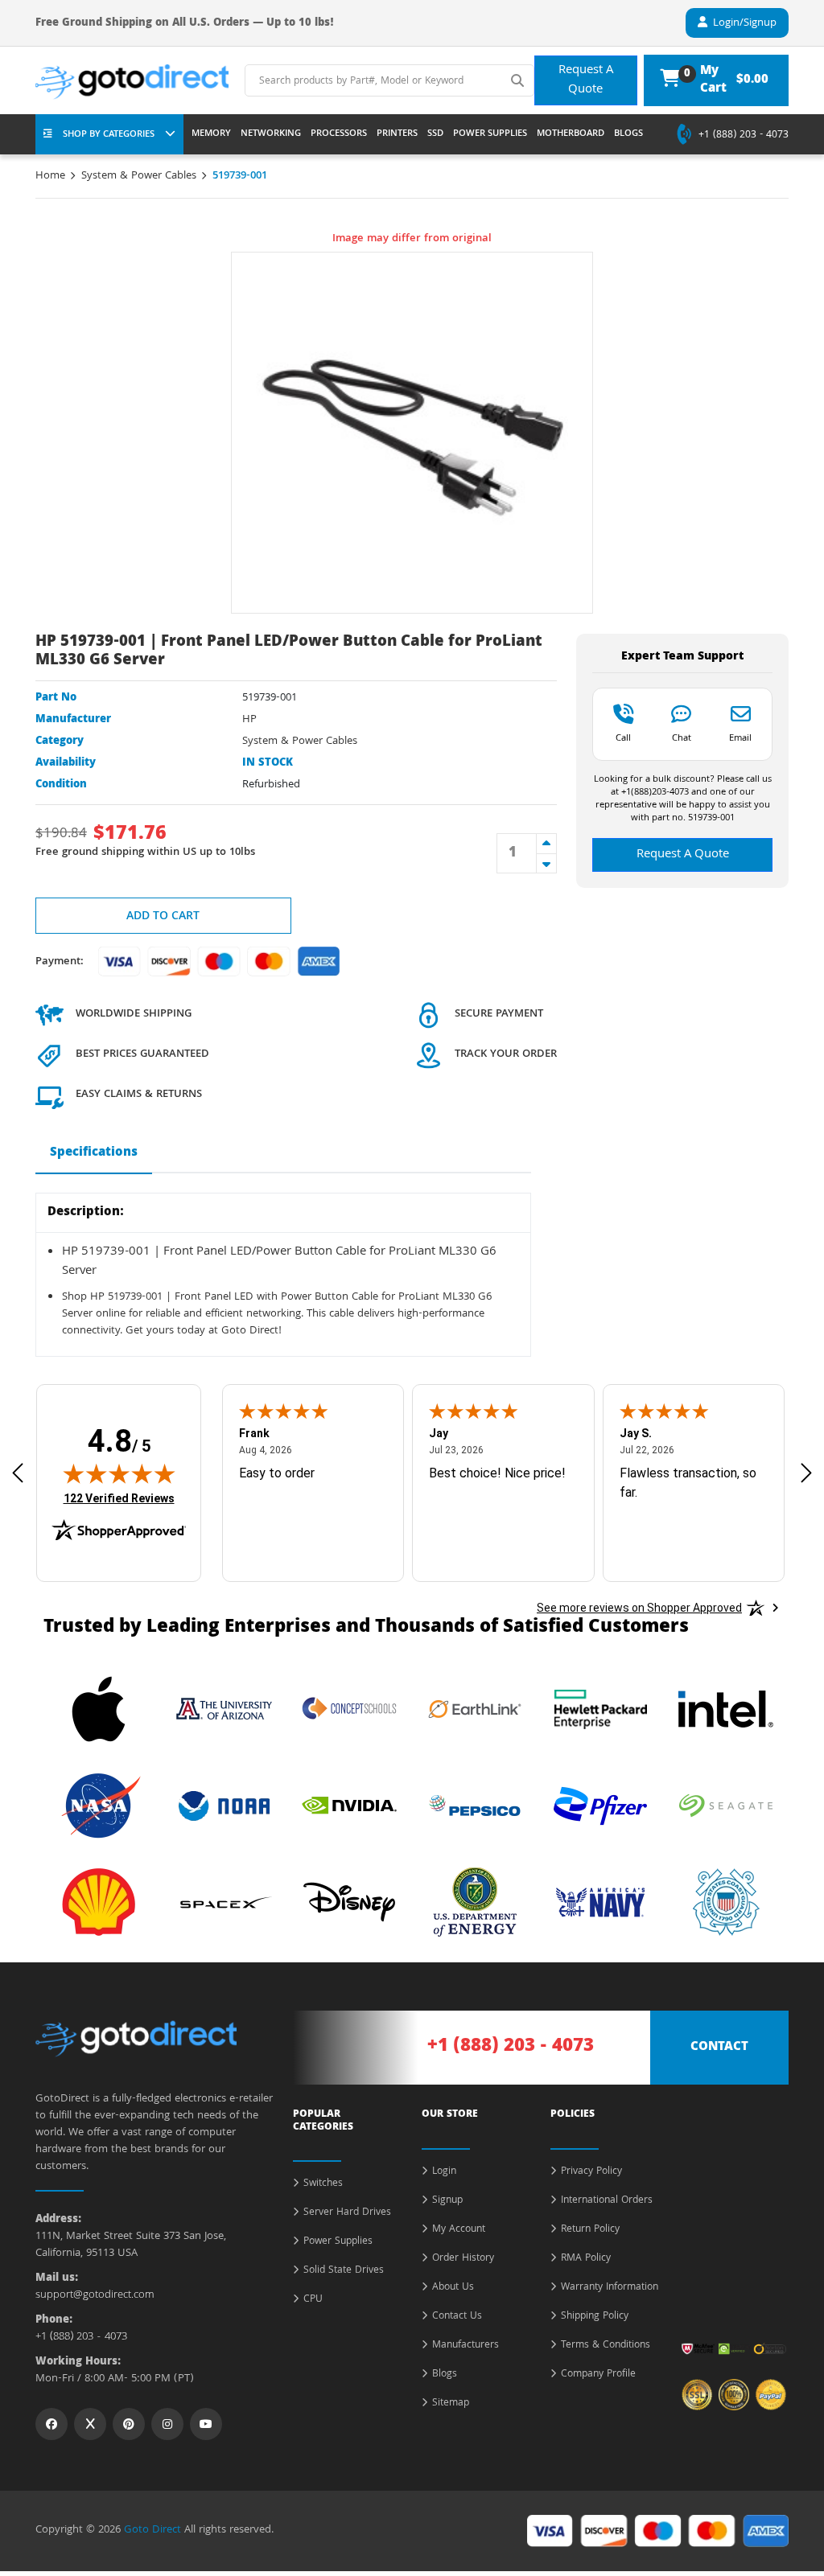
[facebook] (51, 2424)
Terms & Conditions (606, 2346)
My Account (459, 2230)
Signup (447, 2201)
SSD (435, 134)
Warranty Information (610, 2288)
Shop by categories (109, 135)
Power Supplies (338, 2242)
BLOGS (628, 134)
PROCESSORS (339, 134)
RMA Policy (586, 2259)
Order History (463, 2259)
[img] (119, 1473)
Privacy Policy (591, 2172)
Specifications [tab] (94, 1153)
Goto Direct (152, 2530)
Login (444, 2172)
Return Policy (590, 2230)
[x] (90, 2424)
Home (50, 176)
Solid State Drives (344, 2271)
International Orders (607, 2201)
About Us (453, 2288)
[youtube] (206, 2424)
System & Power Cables (139, 176)
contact (719, 2048)
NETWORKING (271, 134)
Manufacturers (466, 2346)
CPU (313, 2300)
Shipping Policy (595, 2317)
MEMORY (211, 134)
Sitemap (451, 2404)
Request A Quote (586, 80)
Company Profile (598, 2375)
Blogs (445, 2375)
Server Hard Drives (347, 2213)
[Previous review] (18, 1473)
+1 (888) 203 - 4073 (744, 136)
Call (623, 737)
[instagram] (167, 2424)
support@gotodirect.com (95, 2296)
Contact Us (457, 2317)
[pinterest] (129, 2424)
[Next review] (806, 1473)
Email (740, 737)
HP (249, 720)
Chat (682, 737)
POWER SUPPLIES (490, 134)
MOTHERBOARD (571, 134)
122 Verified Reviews (119, 1498)
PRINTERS (397, 134)
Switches (323, 2184)
